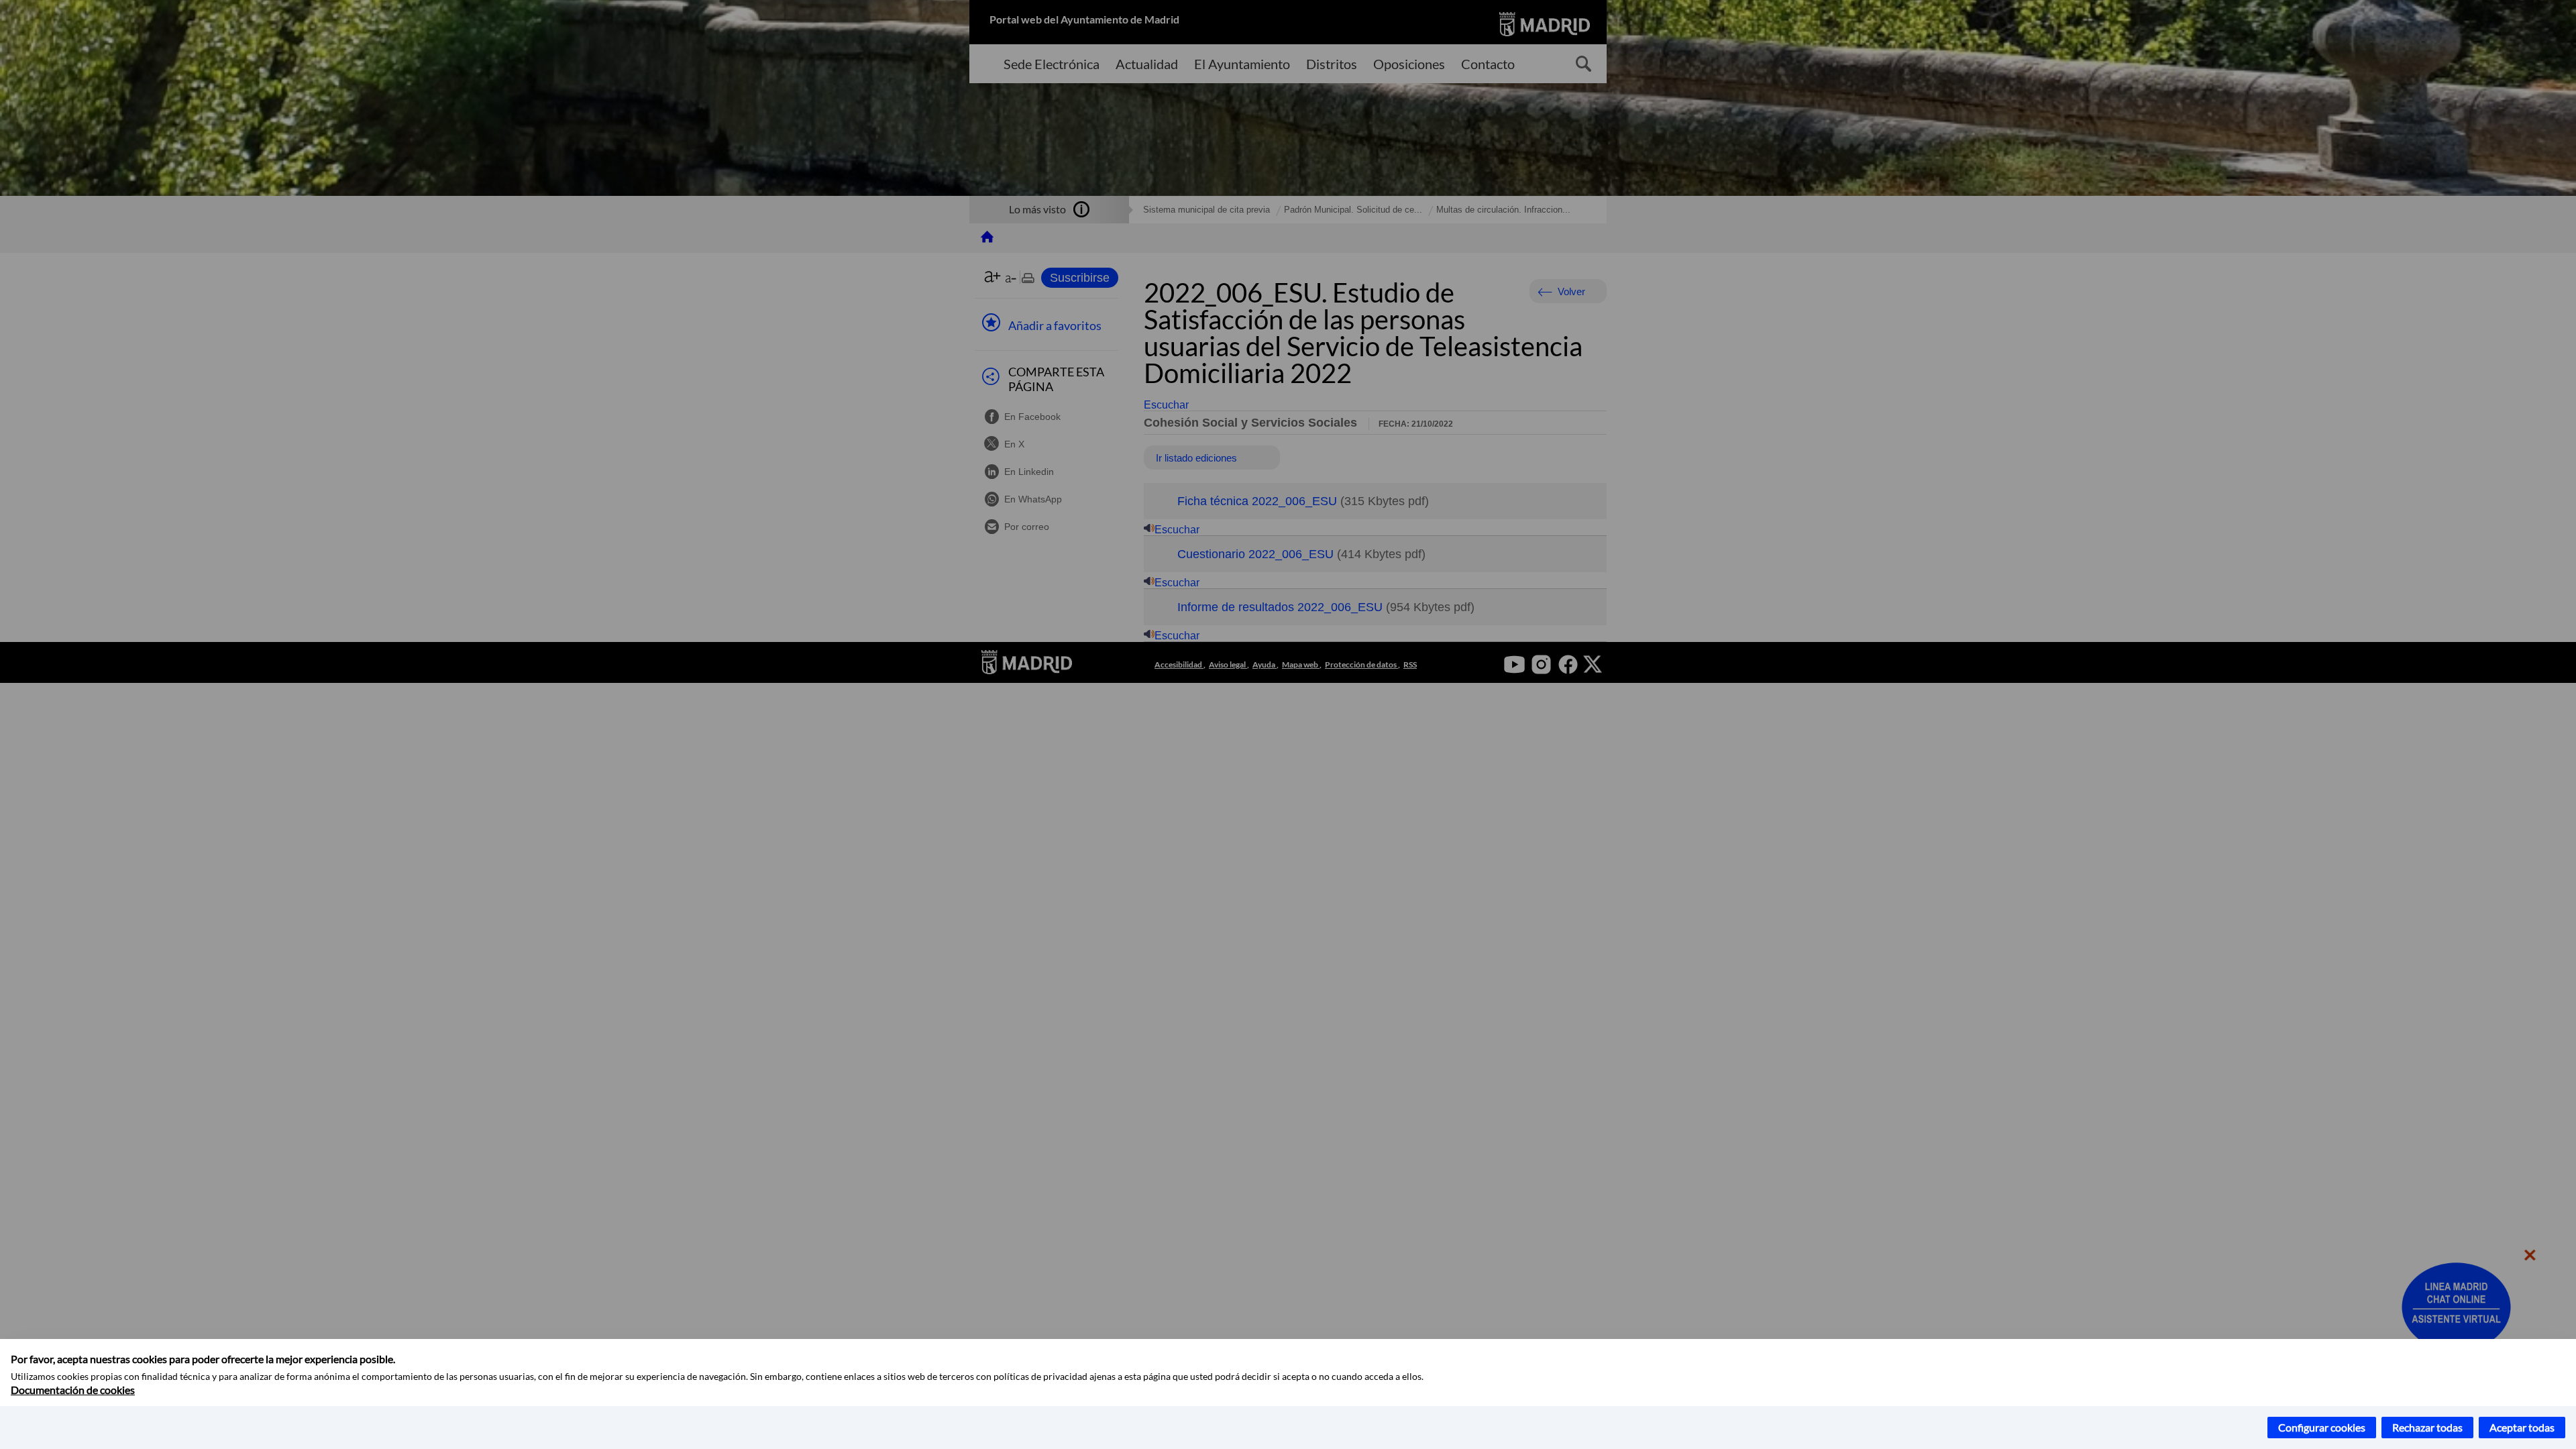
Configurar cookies (2322, 1427)
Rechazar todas (2427, 1427)
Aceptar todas (2522, 1427)
